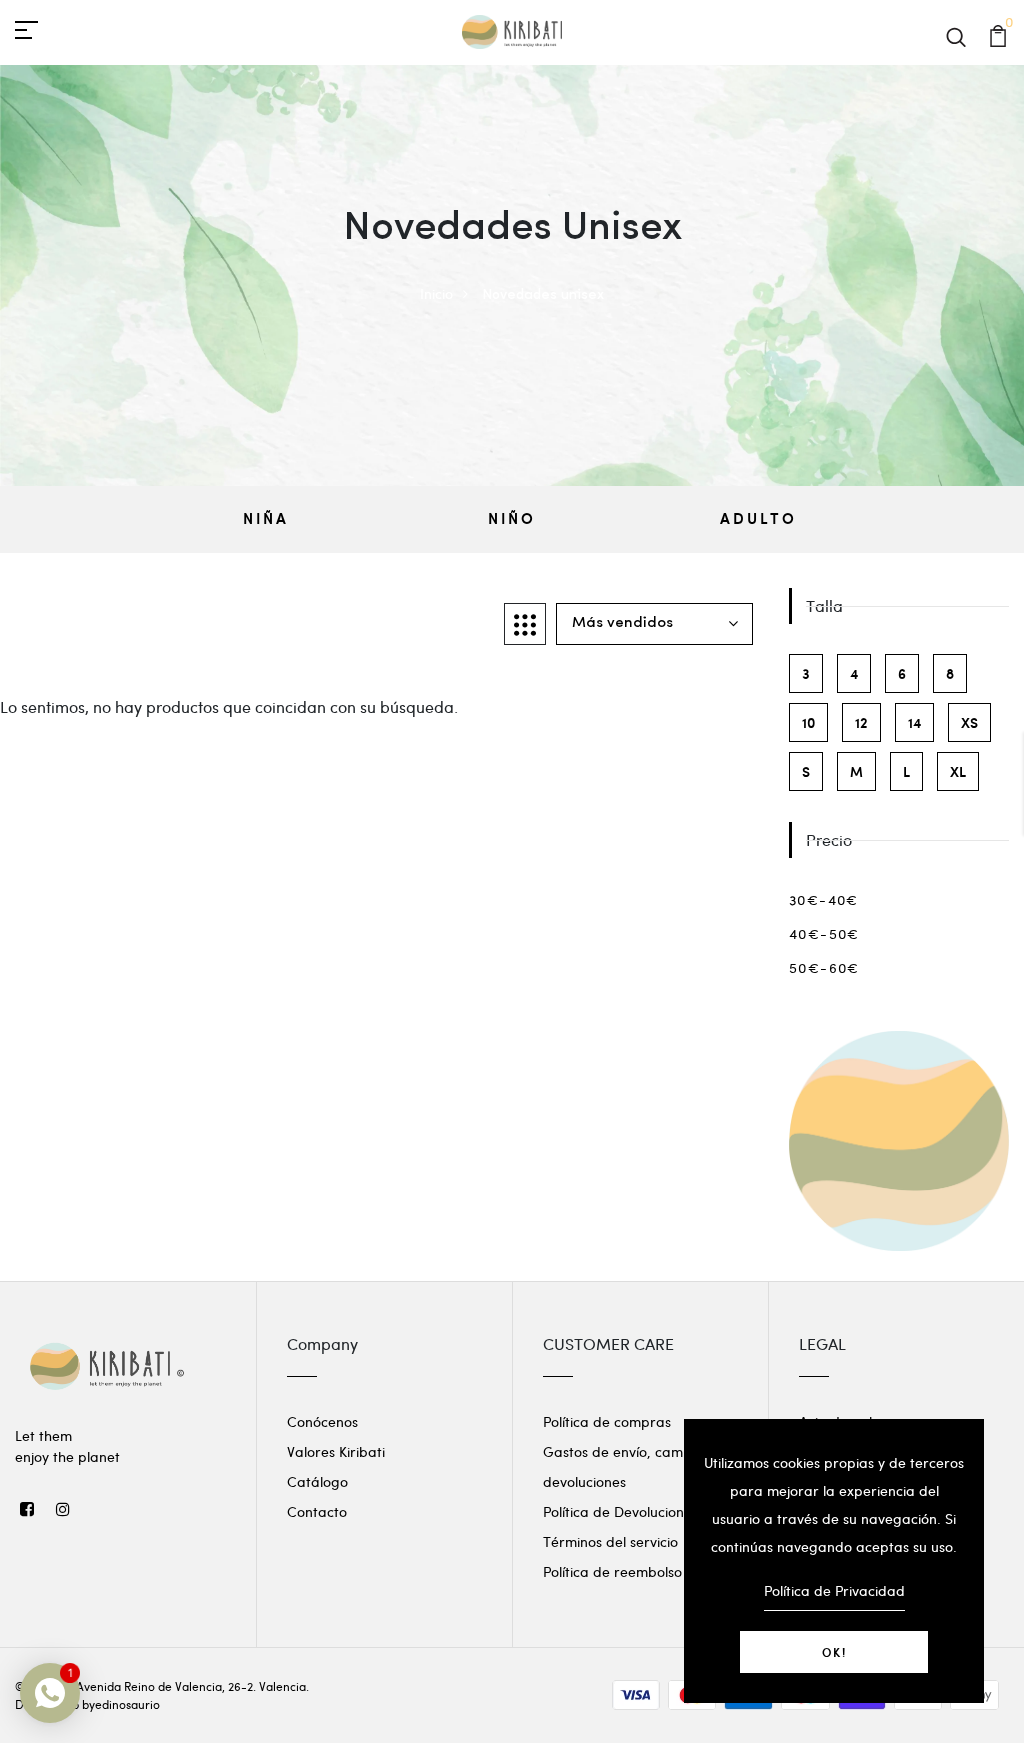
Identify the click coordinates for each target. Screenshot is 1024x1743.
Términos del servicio (610, 1541)
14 (914, 722)
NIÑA (266, 518)
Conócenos (322, 1421)
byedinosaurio (121, 1704)
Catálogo (317, 1481)
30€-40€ (824, 899)
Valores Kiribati (336, 1451)
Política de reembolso (612, 1571)
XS (969, 722)
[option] (266, 520)
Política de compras (607, 1421)
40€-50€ (824, 933)
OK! (834, 1652)
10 (808, 722)
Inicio (436, 293)
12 (861, 722)
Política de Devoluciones (620, 1511)
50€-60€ (824, 967)
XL (958, 771)
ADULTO (758, 518)
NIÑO (512, 518)
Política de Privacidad (834, 1590)
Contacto (317, 1511)
